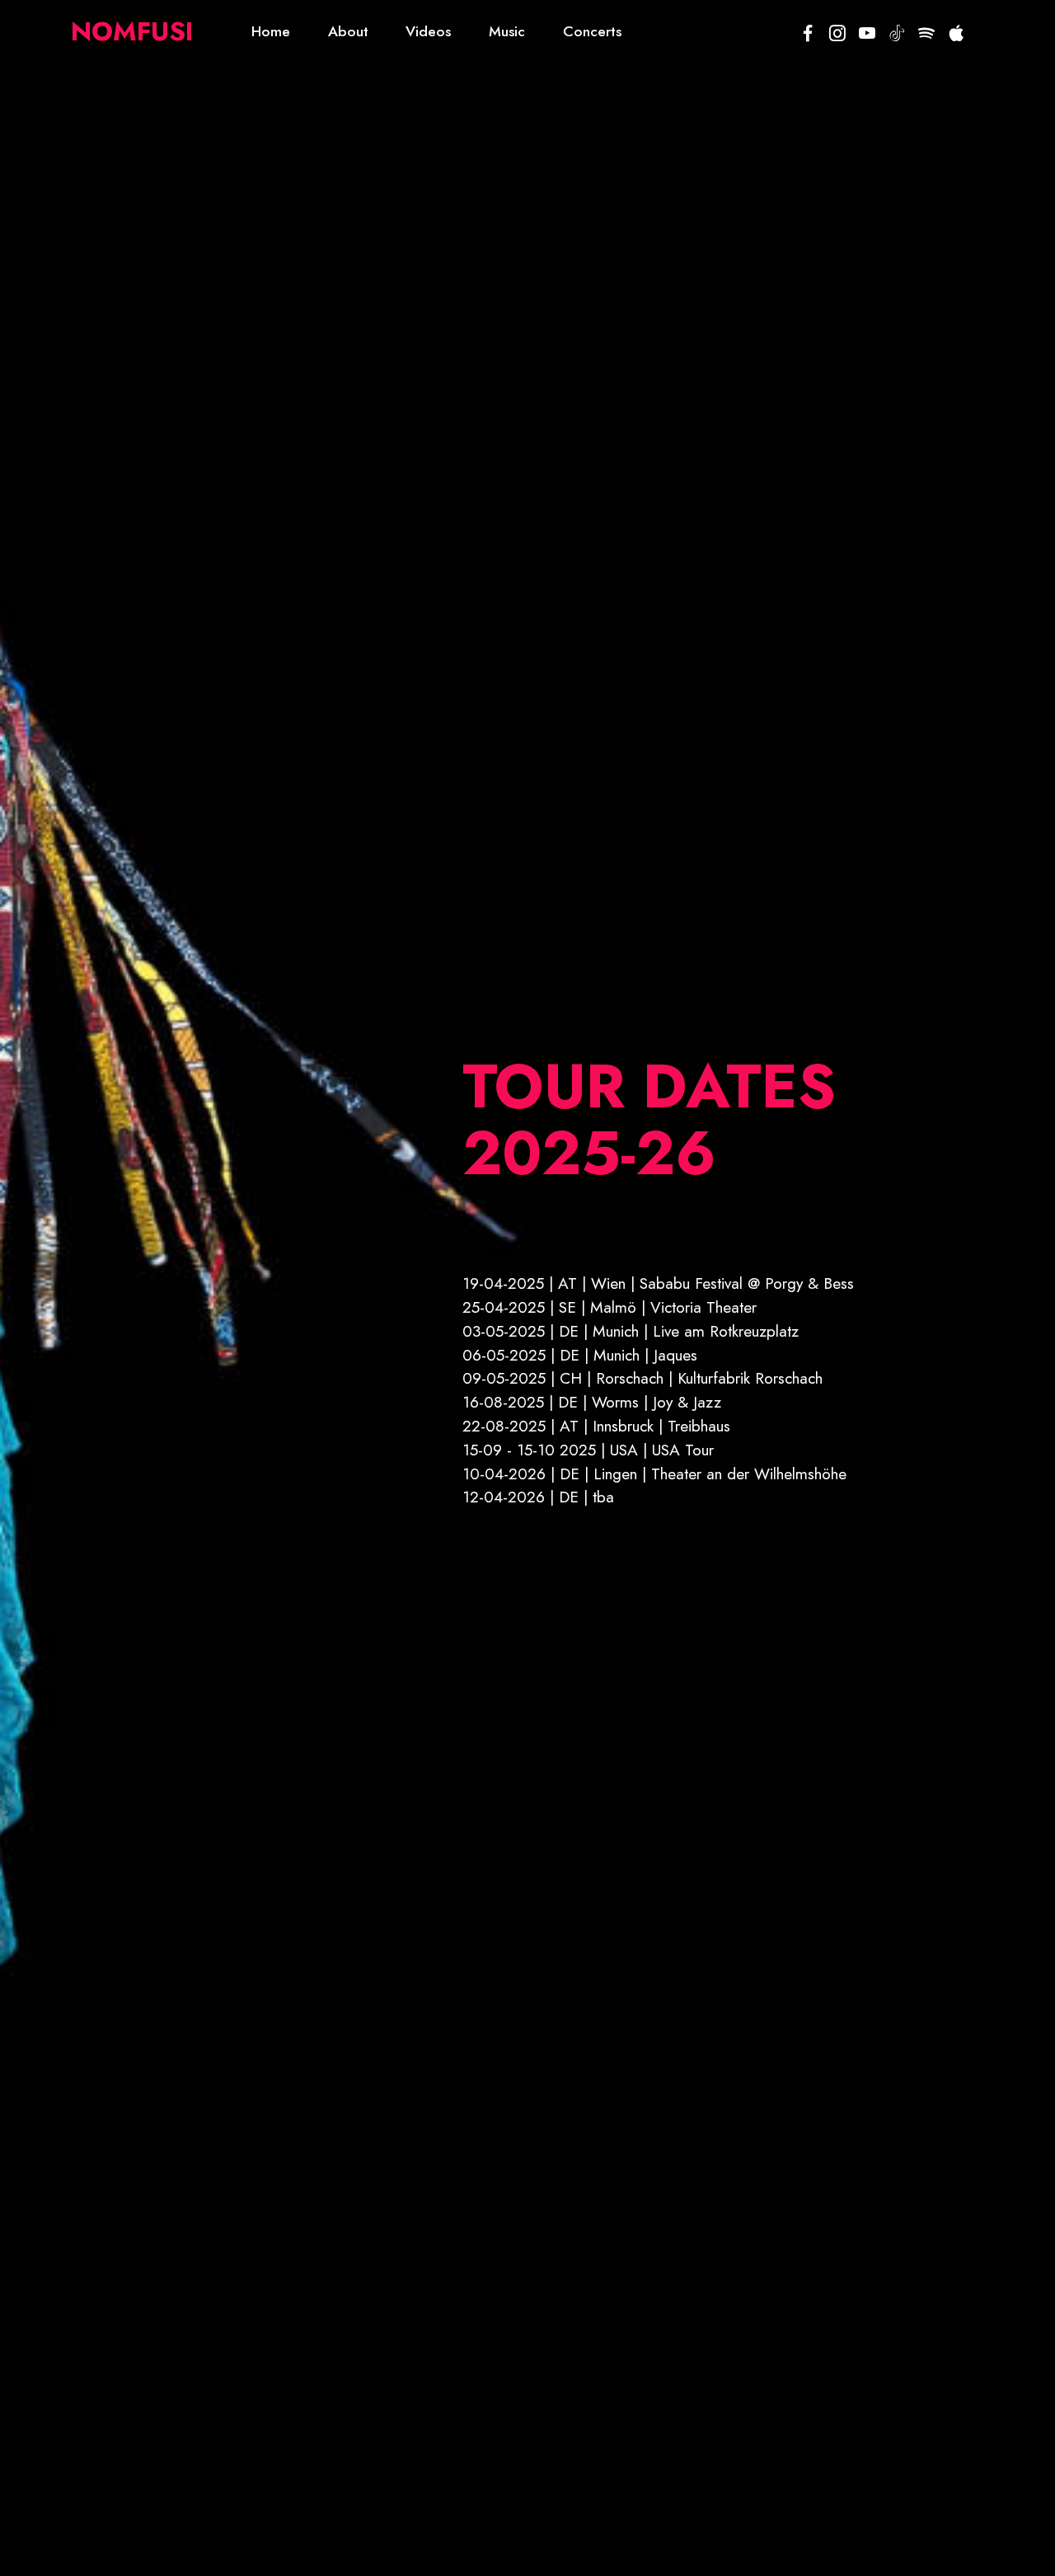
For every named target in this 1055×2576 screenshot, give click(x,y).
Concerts (592, 31)
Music (507, 31)
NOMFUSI (132, 31)
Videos (428, 31)
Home (271, 31)
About (348, 31)
